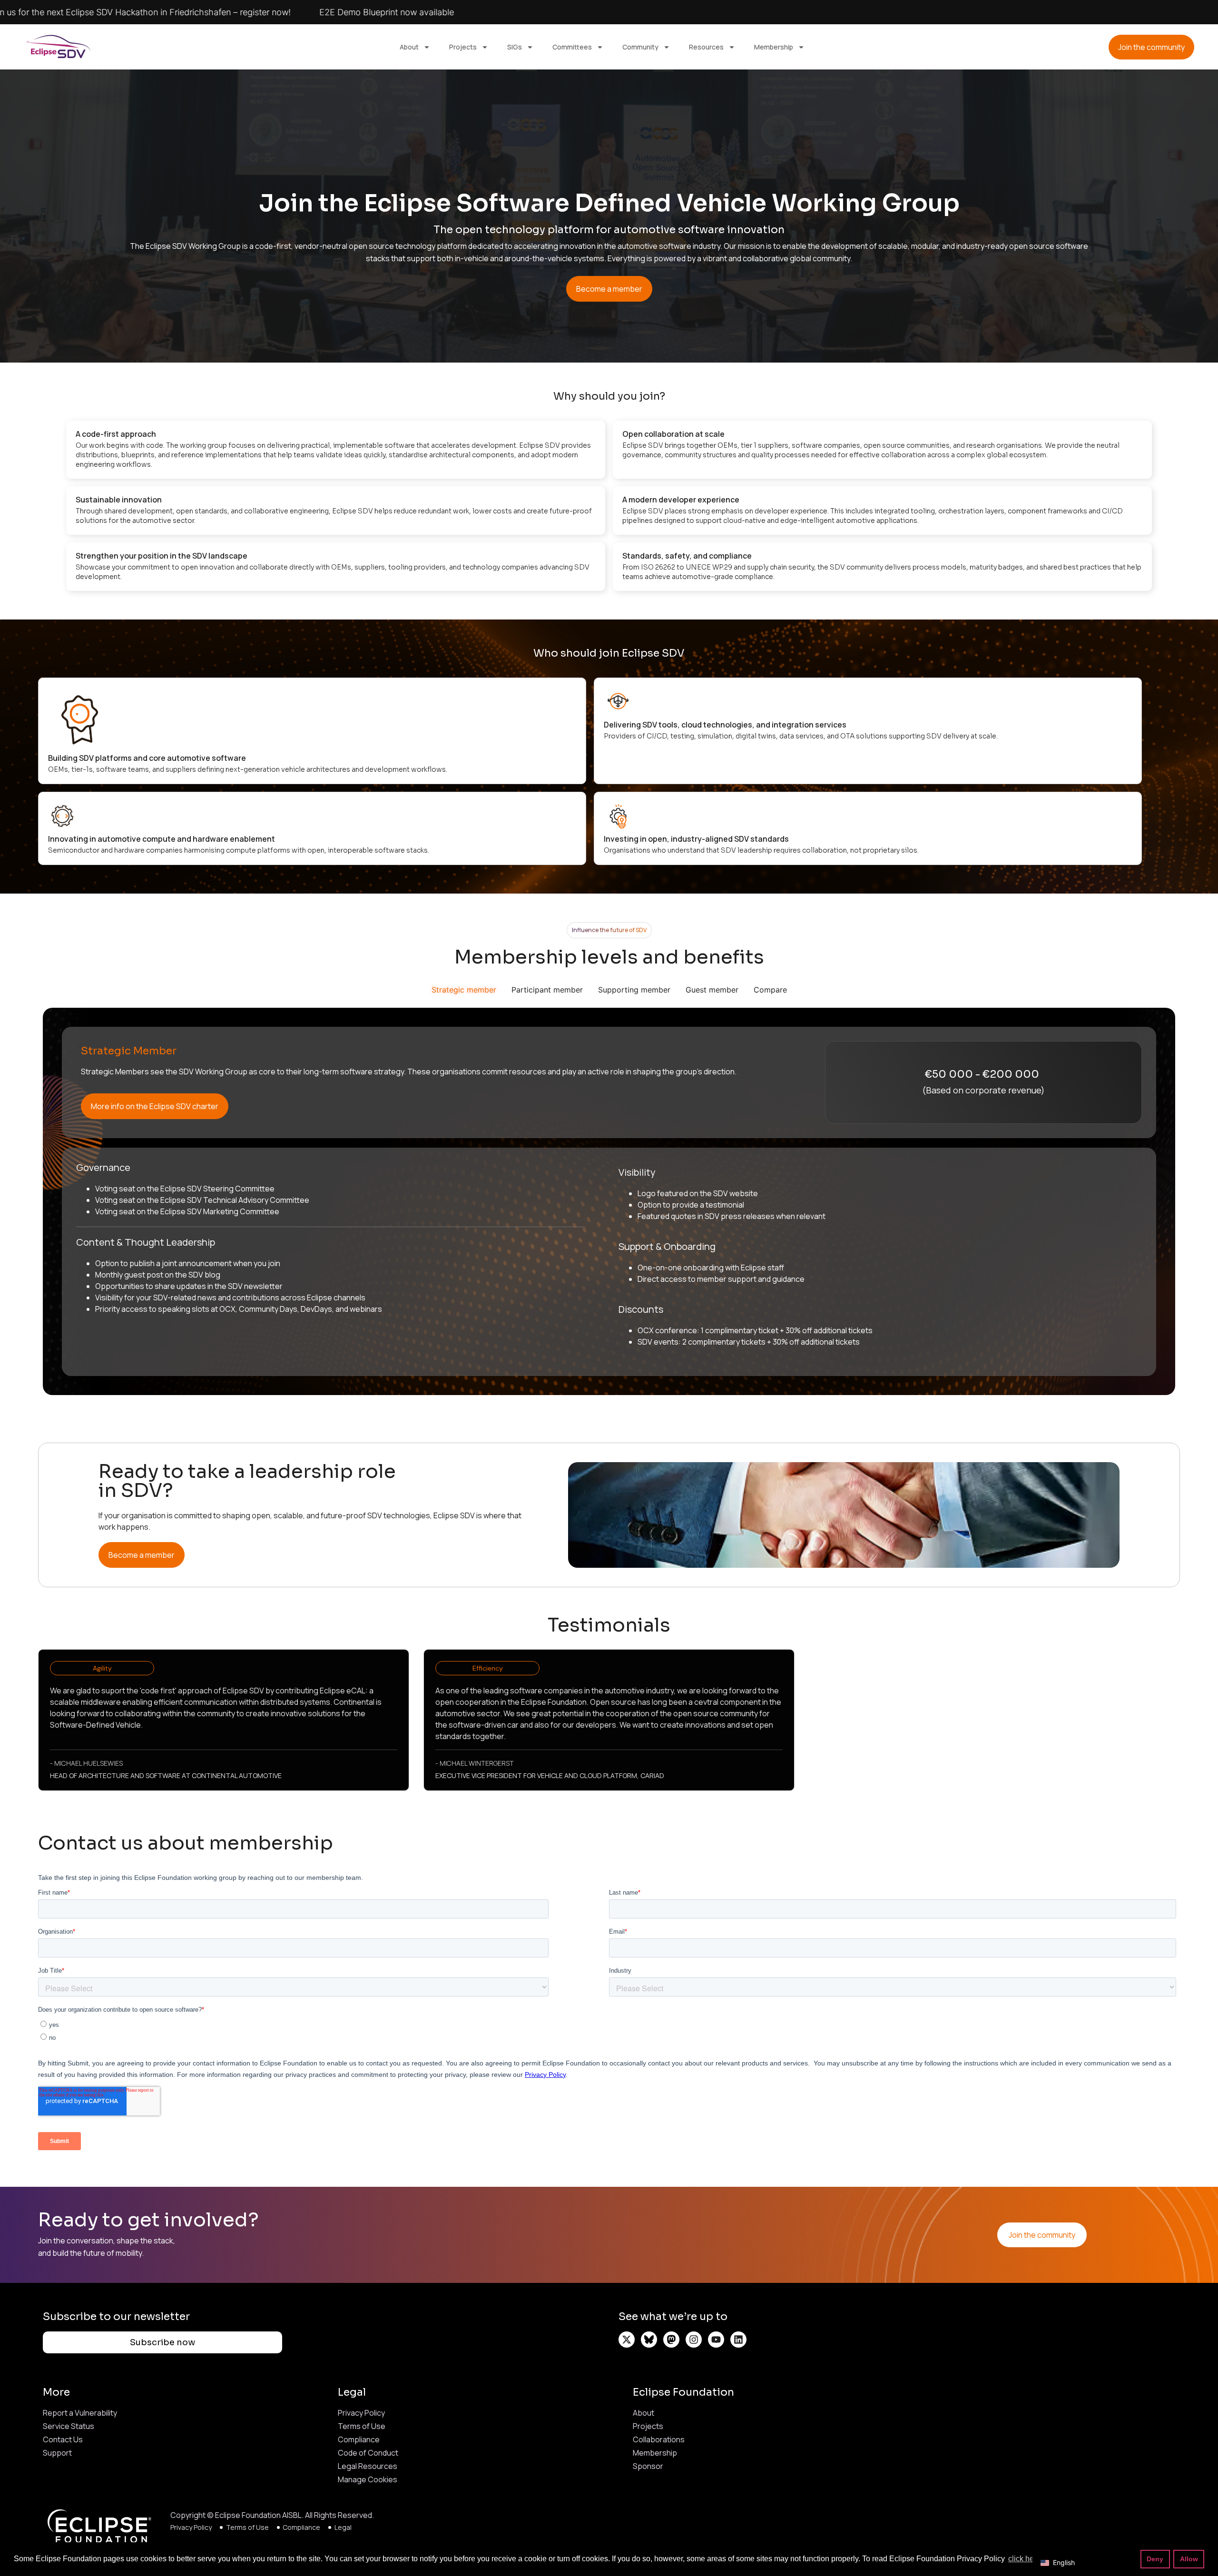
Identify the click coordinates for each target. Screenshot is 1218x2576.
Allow (1189, 2559)
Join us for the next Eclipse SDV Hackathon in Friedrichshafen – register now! (454, 12)
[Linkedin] (738, 2340)
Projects (463, 47)
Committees (572, 47)
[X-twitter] (627, 2340)
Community (640, 47)
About (409, 47)
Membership (774, 47)
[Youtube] (716, 2340)
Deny (1155, 2559)
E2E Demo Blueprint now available (701, 12)
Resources (706, 47)
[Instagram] (694, 2340)
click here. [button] (1025, 2559)
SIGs (515, 47)
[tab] (464, 990)
